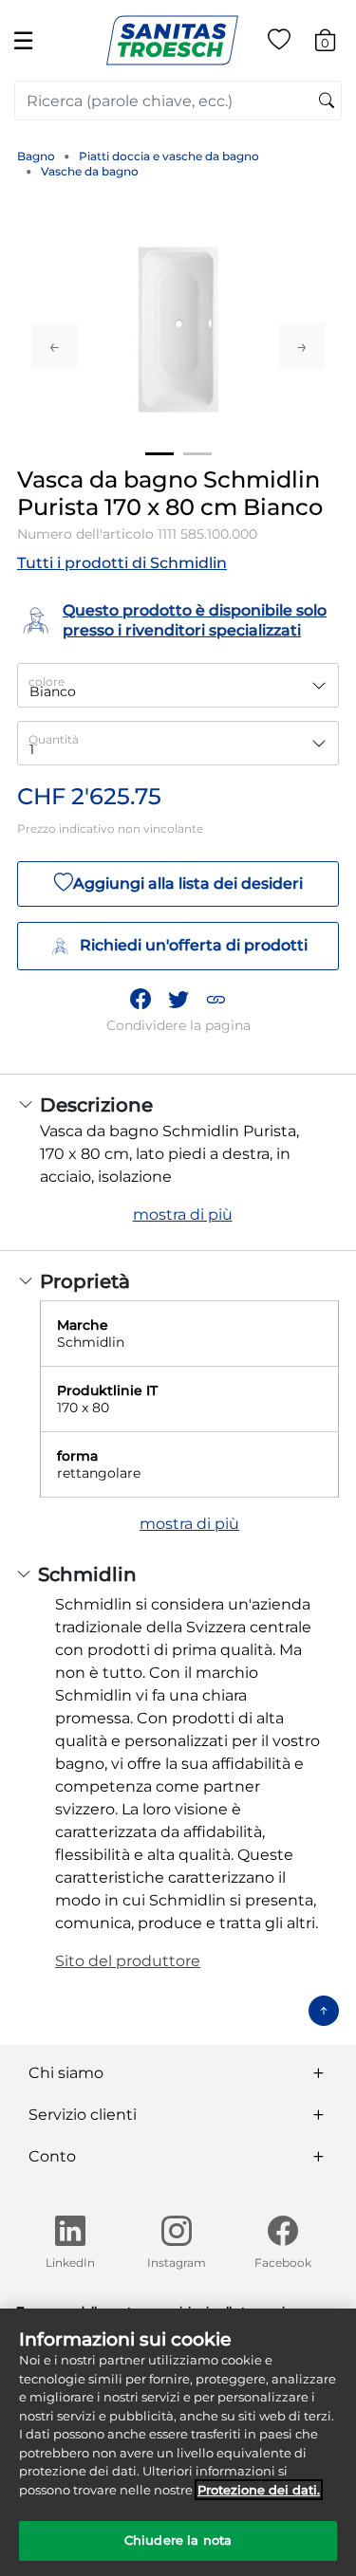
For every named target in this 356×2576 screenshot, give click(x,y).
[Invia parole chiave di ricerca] (327, 101)
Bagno (36, 156)
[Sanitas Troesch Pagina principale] (172, 39)
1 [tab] (159, 454)
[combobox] (178, 101)
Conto (52, 2156)
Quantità (54, 739)
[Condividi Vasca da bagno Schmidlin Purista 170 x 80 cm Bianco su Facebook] (141, 999)
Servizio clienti (83, 2115)
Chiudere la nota (178, 2540)
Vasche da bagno (90, 171)
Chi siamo (66, 2073)
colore (47, 681)
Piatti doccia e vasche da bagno (169, 156)
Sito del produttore (128, 1961)
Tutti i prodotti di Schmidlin (122, 563)
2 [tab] (197, 454)
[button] (215, 999)
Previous (54, 346)
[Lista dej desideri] (279, 43)
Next (302, 346)
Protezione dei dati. (259, 2490)
